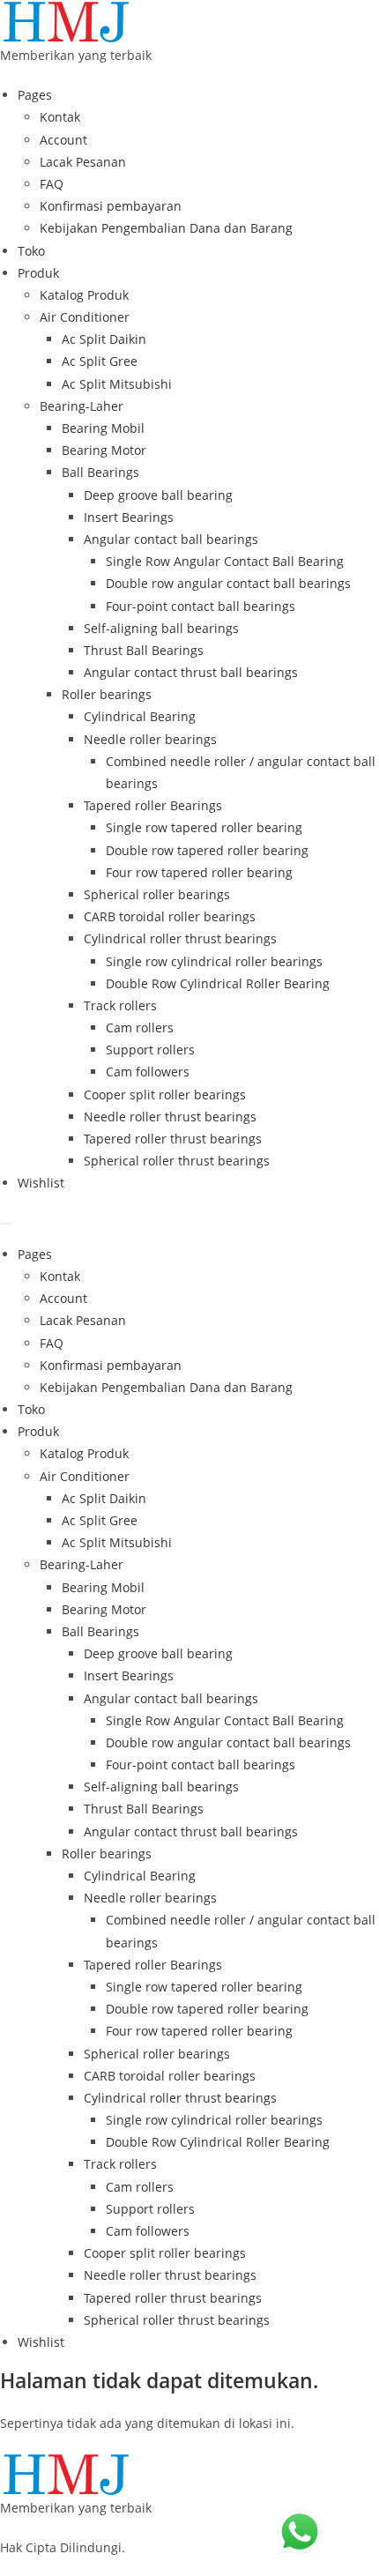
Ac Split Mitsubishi (117, 384)
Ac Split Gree (100, 361)
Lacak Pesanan (83, 162)
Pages (35, 95)
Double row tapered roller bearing (207, 850)
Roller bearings (107, 694)
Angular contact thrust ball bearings (191, 672)
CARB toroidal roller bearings (170, 916)
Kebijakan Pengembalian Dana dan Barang (166, 228)
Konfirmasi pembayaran (111, 206)
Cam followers (148, 1072)
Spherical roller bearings (157, 894)
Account (63, 140)
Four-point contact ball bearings (201, 606)
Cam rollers (140, 1027)
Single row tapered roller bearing (204, 827)
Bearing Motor (104, 450)
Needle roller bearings (150, 739)
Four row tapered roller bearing (199, 872)
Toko (31, 251)
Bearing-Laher (82, 406)
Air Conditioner (85, 317)
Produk (38, 273)
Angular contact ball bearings (171, 539)
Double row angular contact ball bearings (228, 583)
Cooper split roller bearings (165, 1094)
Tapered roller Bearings (153, 805)
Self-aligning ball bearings (161, 628)
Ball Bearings (100, 472)
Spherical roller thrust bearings (177, 1161)
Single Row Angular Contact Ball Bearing (225, 561)
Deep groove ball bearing (158, 495)
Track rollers (120, 1005)
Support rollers (150, 1050)
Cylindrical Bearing (140, 716)
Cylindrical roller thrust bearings (180, 938)
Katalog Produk (84, 295)
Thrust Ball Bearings (144, 650)
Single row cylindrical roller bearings (214, 961)
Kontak (60, 117)
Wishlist (41, 1183)
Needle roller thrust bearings (170, 1117)
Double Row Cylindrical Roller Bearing (218, 983)
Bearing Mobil (103, 428)
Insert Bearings (129, 517)
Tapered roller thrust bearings (173, 1139)
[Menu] (6, 1224)
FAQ (52, 184)
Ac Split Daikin (104, 339)
